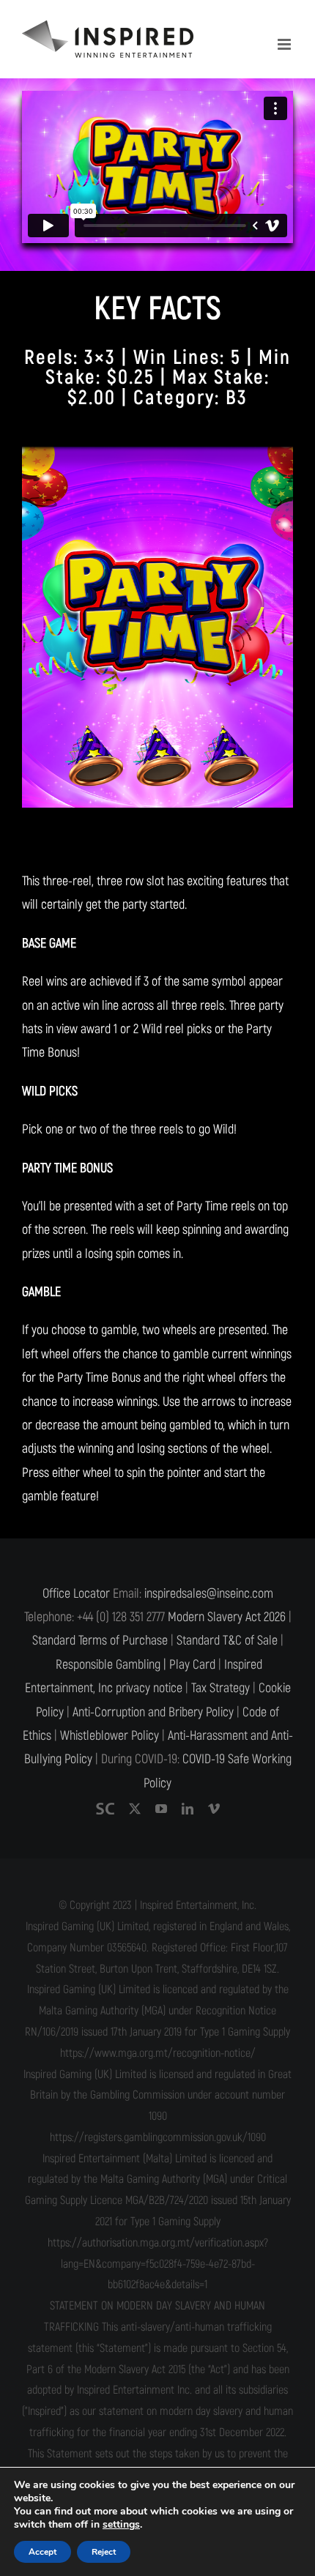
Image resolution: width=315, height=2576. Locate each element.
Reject (104, 2552)
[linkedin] (188, 1809)
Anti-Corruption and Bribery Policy (153, 1712)
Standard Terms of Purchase (100, 1641)
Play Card (192, 1665)
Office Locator (76, 1594)
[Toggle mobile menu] (285, 44)
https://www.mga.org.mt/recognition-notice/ (158, 2053)
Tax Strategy (220, 1688)
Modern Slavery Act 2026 (227, 1617)
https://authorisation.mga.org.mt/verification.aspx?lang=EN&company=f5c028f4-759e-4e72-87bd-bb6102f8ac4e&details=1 (158, 2264)
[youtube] (161, 1809)
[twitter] (135, 1809)
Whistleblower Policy (110, 1736)
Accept (42, 2552)
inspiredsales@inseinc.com (209, 1594)
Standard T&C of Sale (227, 1641)
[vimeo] (214, 1809)
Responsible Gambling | (111, 1665)
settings (121, 2525)
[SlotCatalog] (105, 1809)
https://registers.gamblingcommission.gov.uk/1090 (158, 2137)
